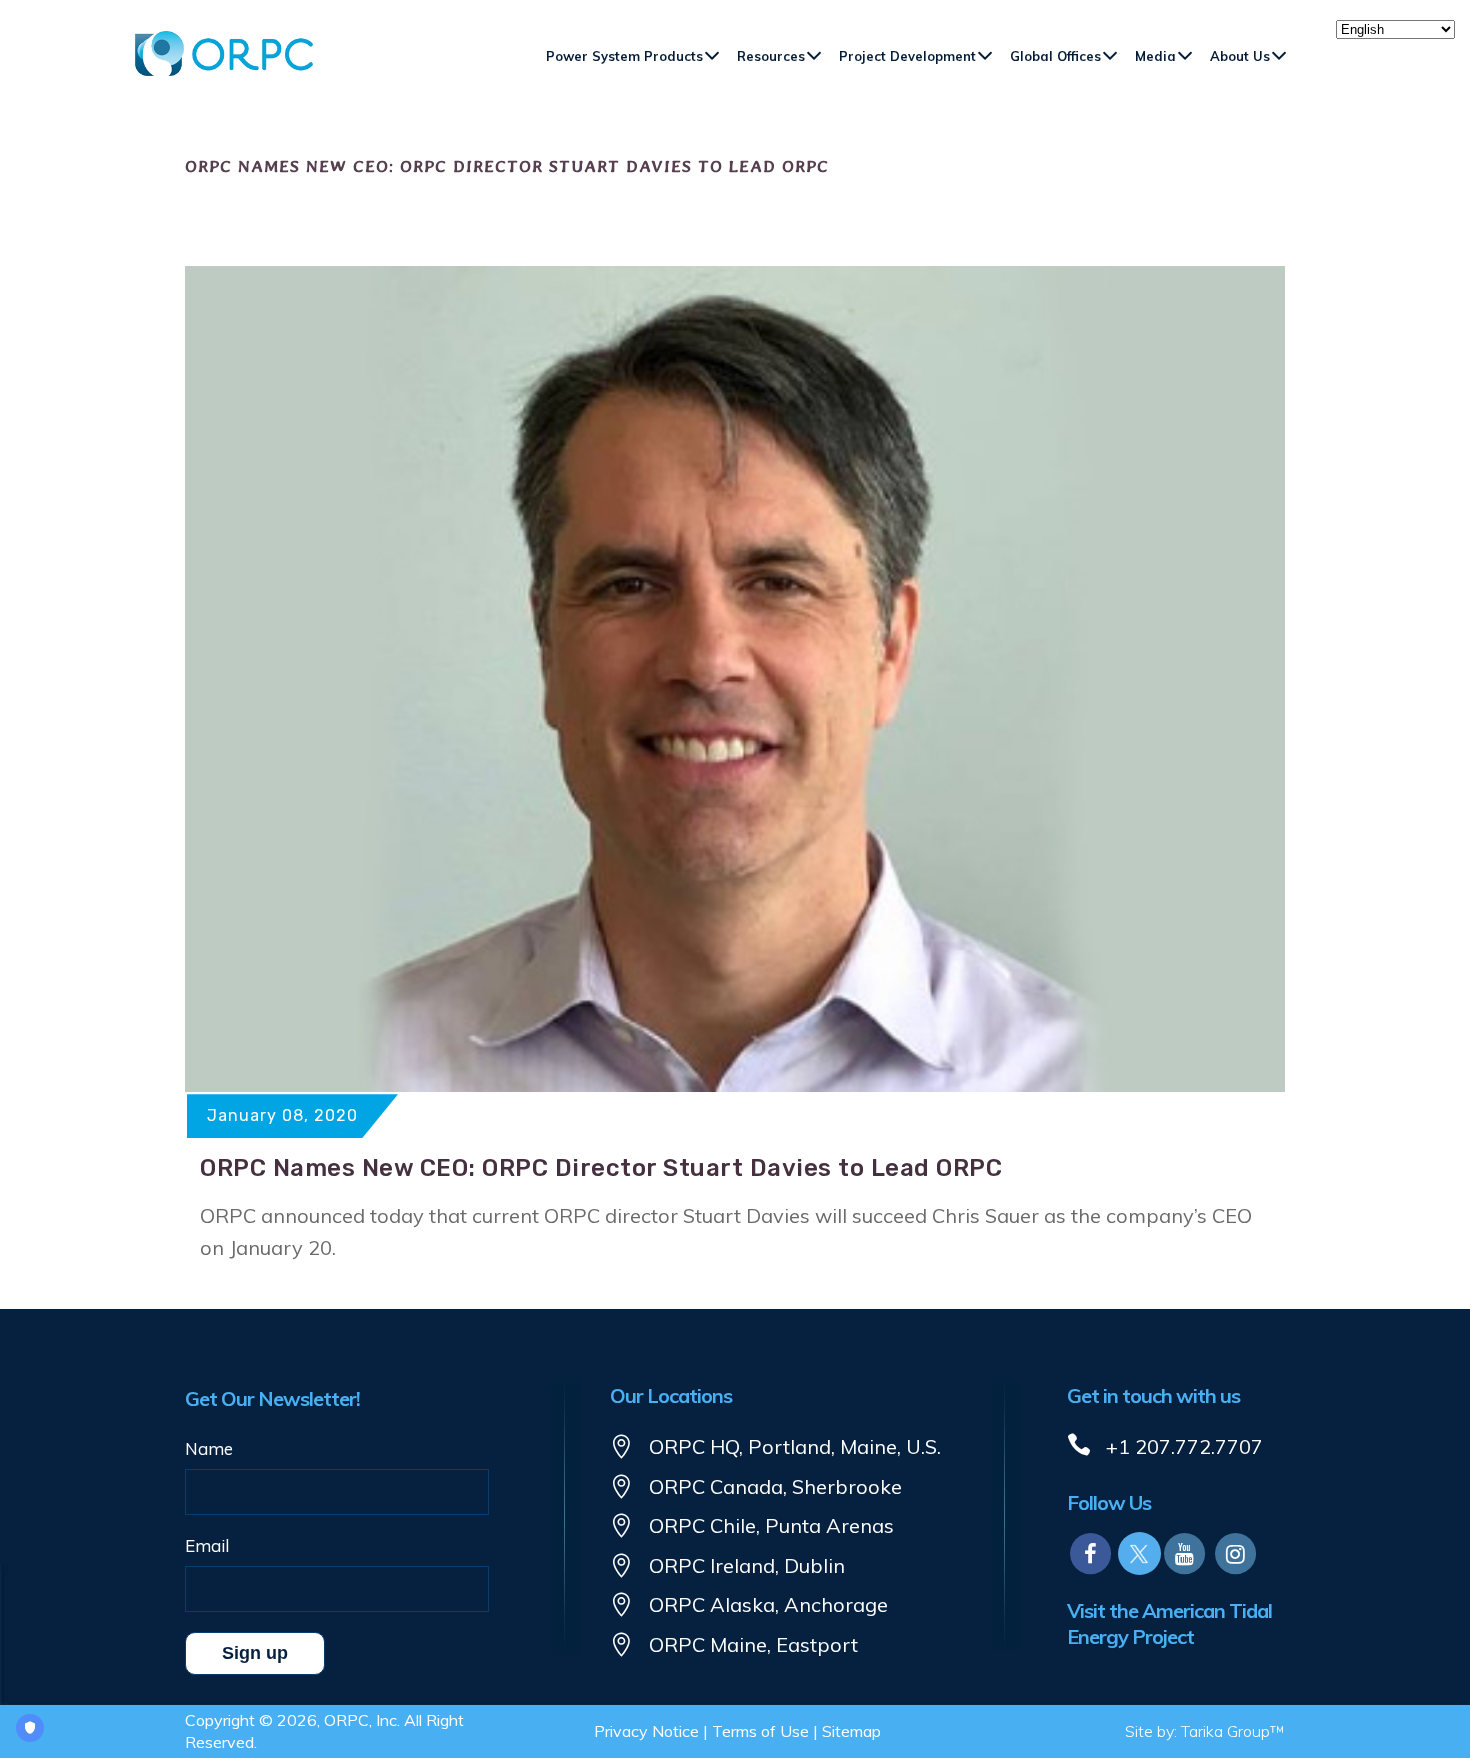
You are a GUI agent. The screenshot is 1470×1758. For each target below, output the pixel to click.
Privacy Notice (646, 1731)
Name (209, 1448)
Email (207, 1545)
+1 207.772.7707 (1184, 1446)
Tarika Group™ (1233, 1731)
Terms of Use (760, 1731)
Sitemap (851, 1731)
